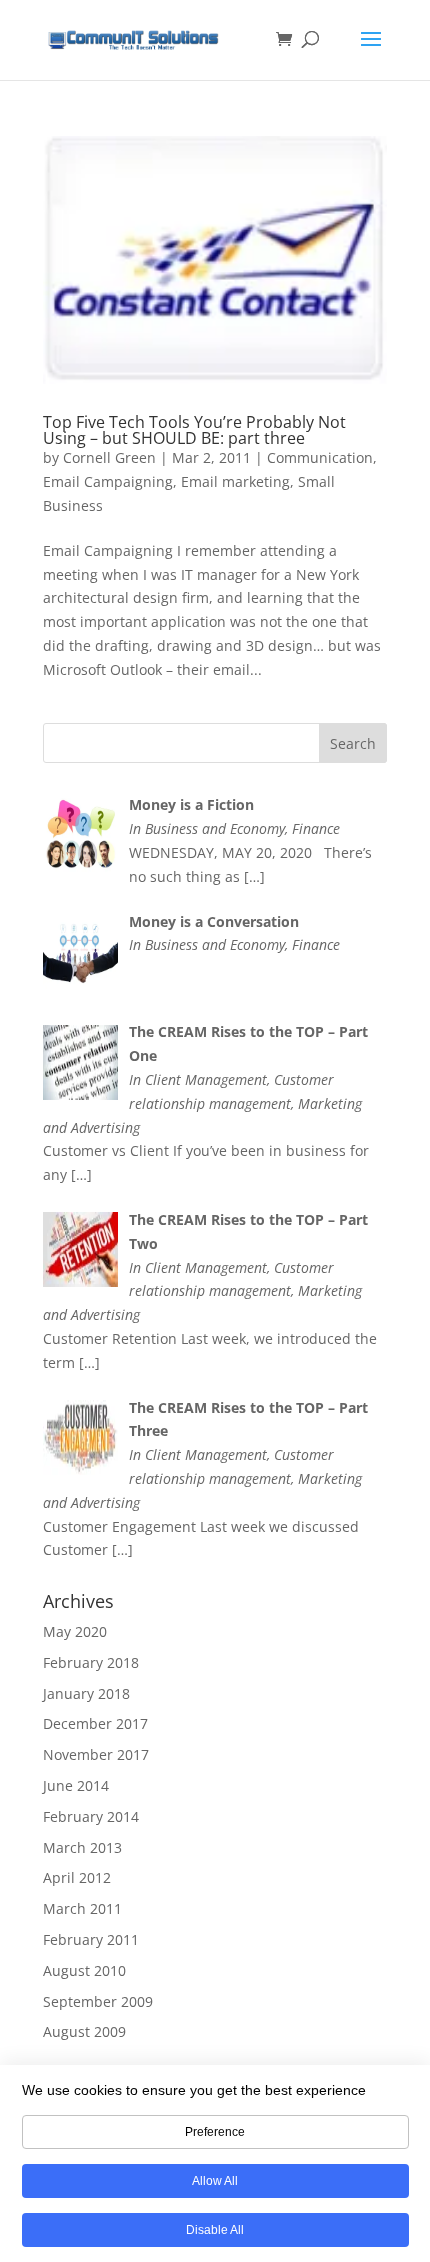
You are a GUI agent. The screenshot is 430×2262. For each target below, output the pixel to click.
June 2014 (76, 1785)
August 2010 (84, 1970)
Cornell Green (109, 457)
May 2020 (75, 1631)
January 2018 (86, 1693)
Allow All (215, 2181)
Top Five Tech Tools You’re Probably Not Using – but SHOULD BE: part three (194, 430)
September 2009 (98, 2001)
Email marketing (235, 481)
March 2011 (82, 1908)
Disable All (215, 2230)
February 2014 (91, 1816)
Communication (320, 457)
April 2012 (77, 1877)
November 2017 (96, 1754)
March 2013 (82, 1847)
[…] (254, 876)
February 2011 (91, 1939)
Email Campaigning (108, 481)
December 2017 (95, 1723)
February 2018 (91, 1662)
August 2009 (84, 2031)
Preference (215, 2132)
